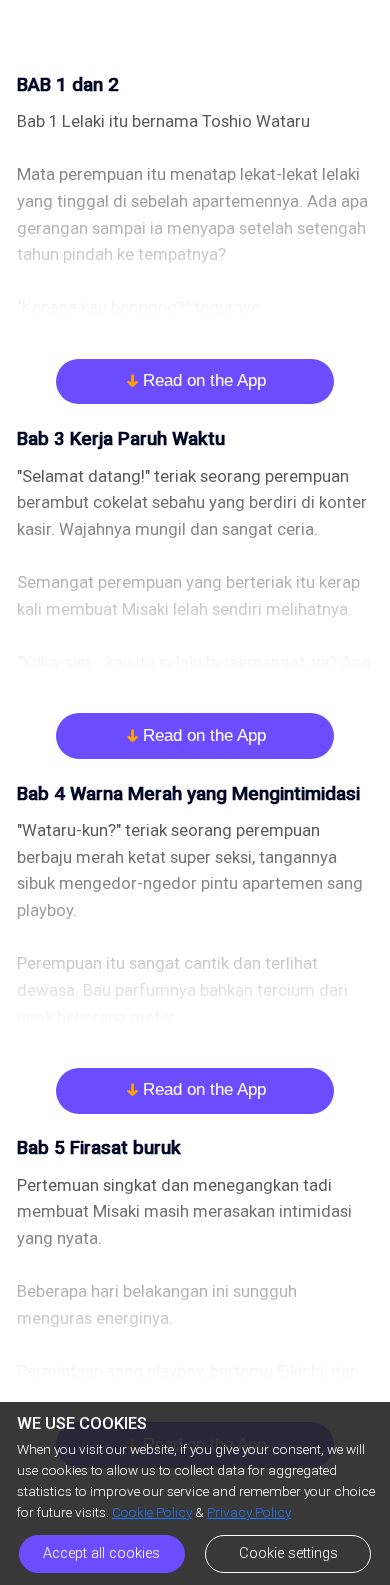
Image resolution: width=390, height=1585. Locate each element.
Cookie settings (288, 1553)
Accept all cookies (101, 1553)
